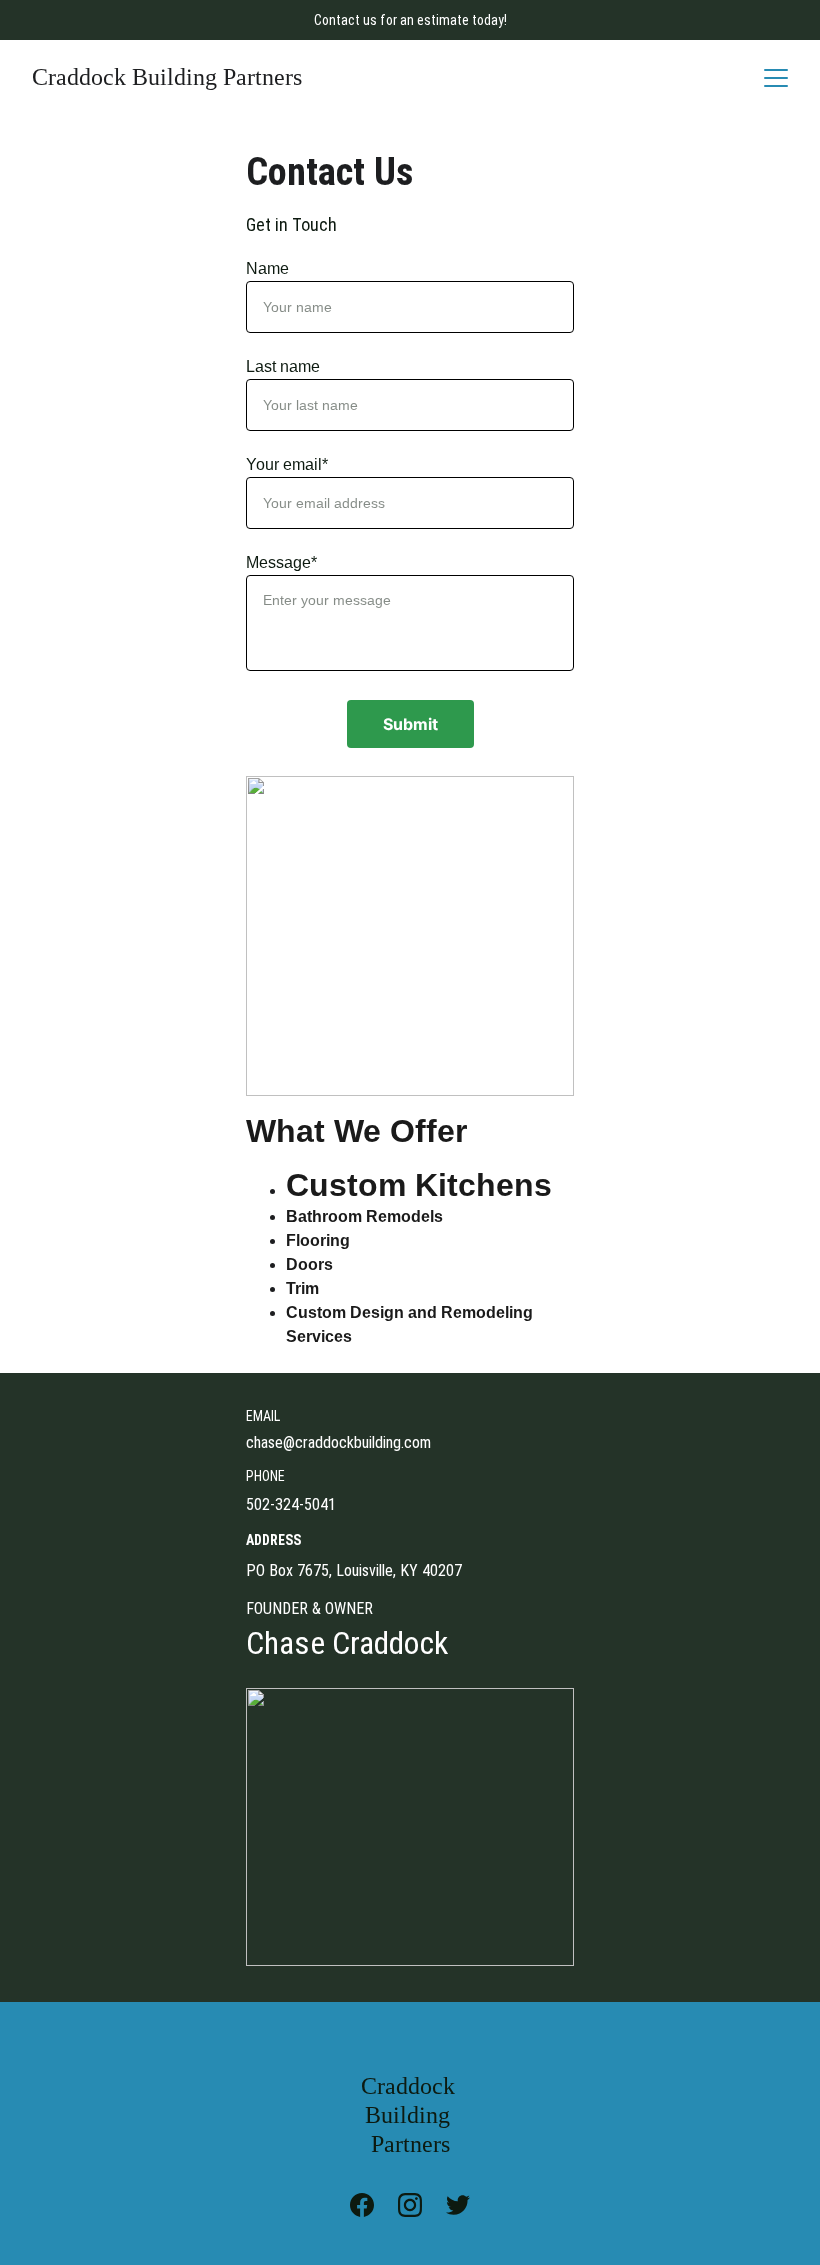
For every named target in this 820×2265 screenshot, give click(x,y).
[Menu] (776, 78)
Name (267, 268)
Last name (283, 366)
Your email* (287, 464)
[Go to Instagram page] (420, 2205)
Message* (281, 562)
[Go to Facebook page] (372, 2205)
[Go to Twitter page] (458, 2205)
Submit (410, 724)
